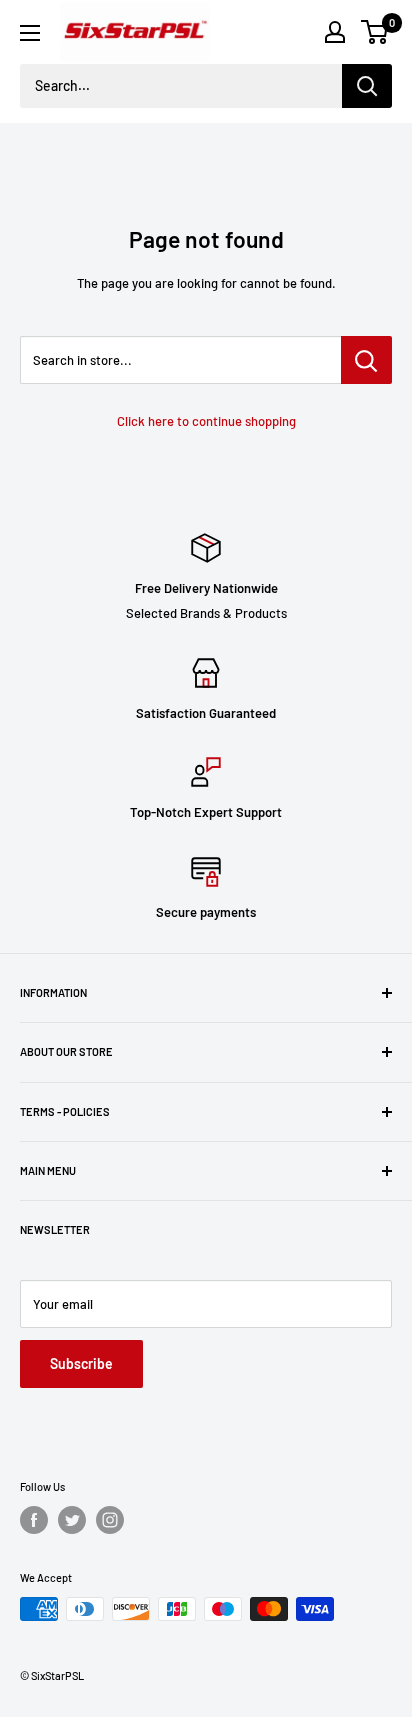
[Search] (367, 86)
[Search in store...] (366, 360)
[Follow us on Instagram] (110, 1520)
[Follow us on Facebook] (34, 1520)
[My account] (335, 32)
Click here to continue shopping (206, 421)
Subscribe (81, 1363)
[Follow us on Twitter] (72, 1520)
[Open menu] (30, 33)
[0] (375, 32)
